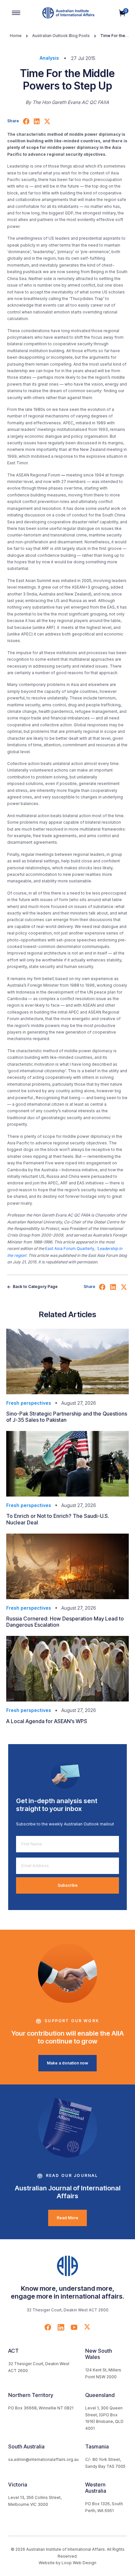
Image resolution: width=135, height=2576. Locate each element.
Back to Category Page (35, 1287)
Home (16, 36)
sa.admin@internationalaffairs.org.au (43, 2459)
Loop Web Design (79, 2563)
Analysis (49, 58)
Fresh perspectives (29, 1403)
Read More (67, 2218)
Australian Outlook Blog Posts (61, 36)
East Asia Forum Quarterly (70, 1248)
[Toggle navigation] (16, 13)
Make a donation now (67, 2063)
